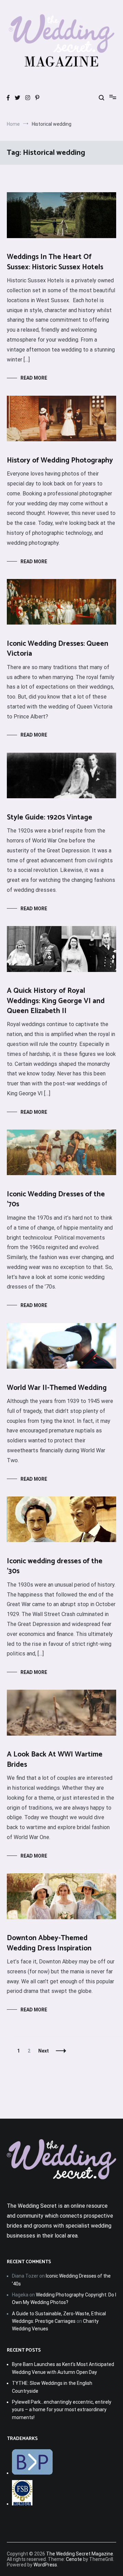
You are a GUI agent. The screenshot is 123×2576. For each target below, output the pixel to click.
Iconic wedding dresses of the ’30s (55, 1566)
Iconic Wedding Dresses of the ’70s (56, 1199)
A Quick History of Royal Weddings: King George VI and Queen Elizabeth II (56, 1001)
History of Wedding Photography (60, 460)
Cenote (74, 2559)
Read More (34, 378)
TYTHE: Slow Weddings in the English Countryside (52, 2387)
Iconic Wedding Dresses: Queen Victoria (58, 649)
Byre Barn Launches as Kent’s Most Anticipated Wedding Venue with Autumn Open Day (63, 2368)
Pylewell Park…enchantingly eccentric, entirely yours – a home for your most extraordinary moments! (62, 2410)
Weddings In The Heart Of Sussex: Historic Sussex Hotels (55, 262)
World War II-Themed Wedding (57, 1388)
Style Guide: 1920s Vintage (50, 817)
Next (44, 2051)
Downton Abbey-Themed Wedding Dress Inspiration (49, 1943)
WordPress (45, 2565)
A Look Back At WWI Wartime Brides (55, 1759)
